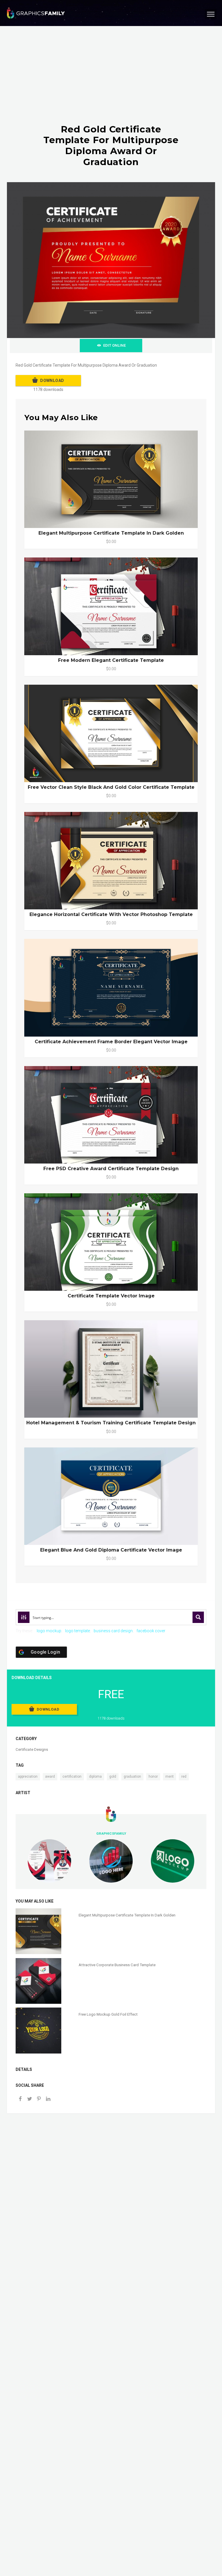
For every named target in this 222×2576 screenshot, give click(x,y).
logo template (77, 1631)
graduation (132, 1777)
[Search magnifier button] (198, 1617)
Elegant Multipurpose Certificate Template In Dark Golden (111, 533)
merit (170, 1777)
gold (113, 1777)
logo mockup (49, 1631)
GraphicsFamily (111, 1833)
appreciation (28, 1777)
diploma (95, 1777)
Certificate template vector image (111, 1296)
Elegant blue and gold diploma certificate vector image (111, 1550)
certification (72, 1777)
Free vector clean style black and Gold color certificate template (111, 787)
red (184, 1777)
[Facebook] (20, 2099)
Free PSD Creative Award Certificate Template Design (111, 1169)
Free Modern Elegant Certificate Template (111, 660)
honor (153, 1777)
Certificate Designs (32, 1749)
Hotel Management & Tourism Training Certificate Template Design (111, 1423)
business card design (113, 1631)
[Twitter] (29, 2099)
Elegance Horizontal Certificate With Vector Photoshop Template (111, 914)
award (50, 1777)
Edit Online (114, 345)
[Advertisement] (111, 81)
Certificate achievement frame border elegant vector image (111, 1042)
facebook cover (151, 1631)
